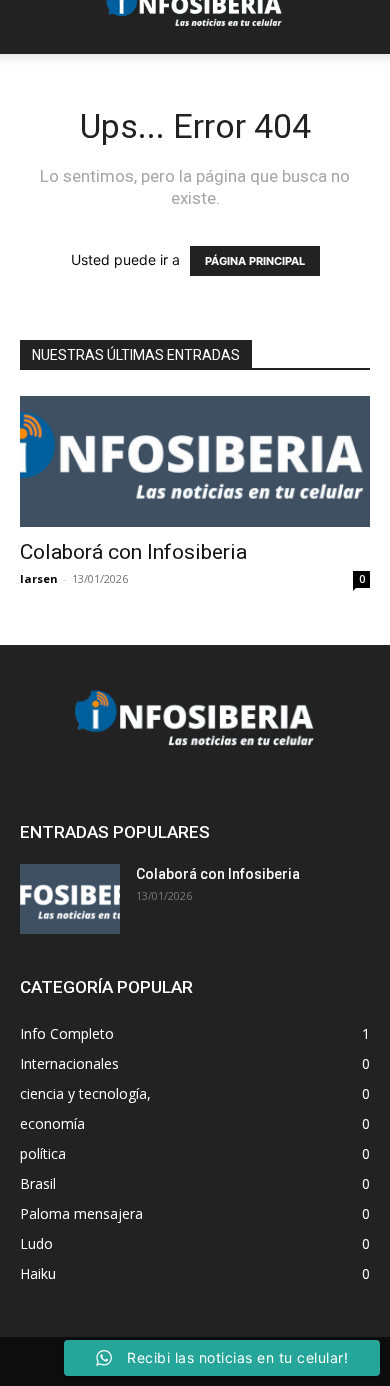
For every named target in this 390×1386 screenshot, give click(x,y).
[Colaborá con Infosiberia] (195, 461)
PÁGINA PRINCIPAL (255, 261)
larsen (39, 578)
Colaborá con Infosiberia (133, 552)
